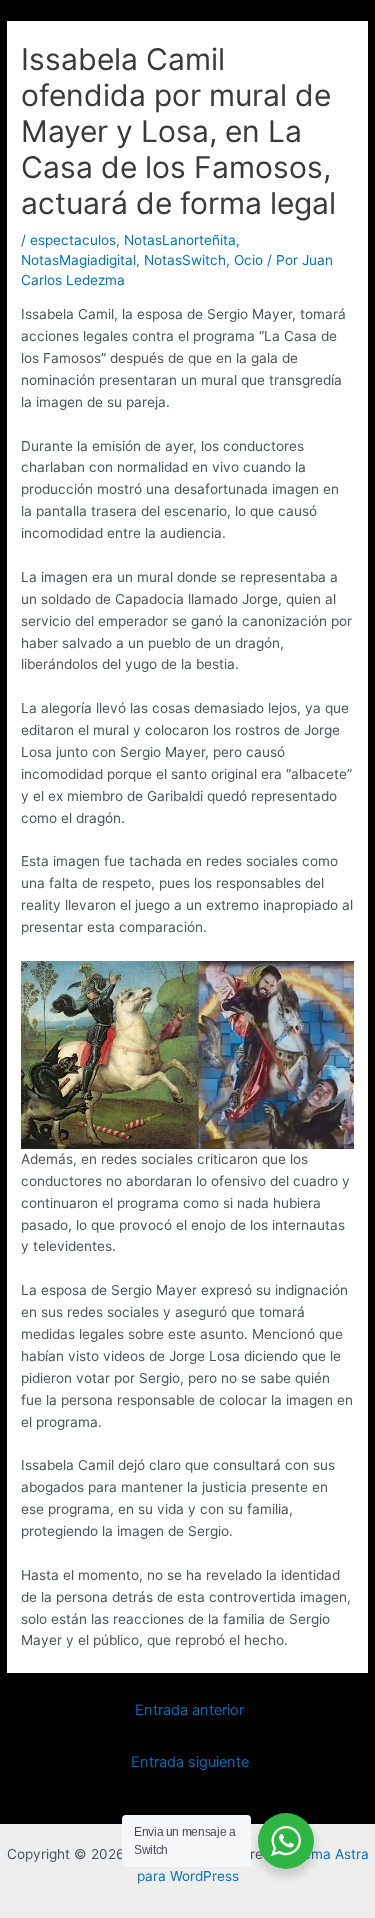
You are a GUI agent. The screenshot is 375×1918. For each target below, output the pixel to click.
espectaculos (73, 240)
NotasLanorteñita (180, 240)
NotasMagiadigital (78, 260)
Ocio (248, 260)
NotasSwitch (185, 260)
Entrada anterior (189, 1710)
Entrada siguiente (190, 1762)
